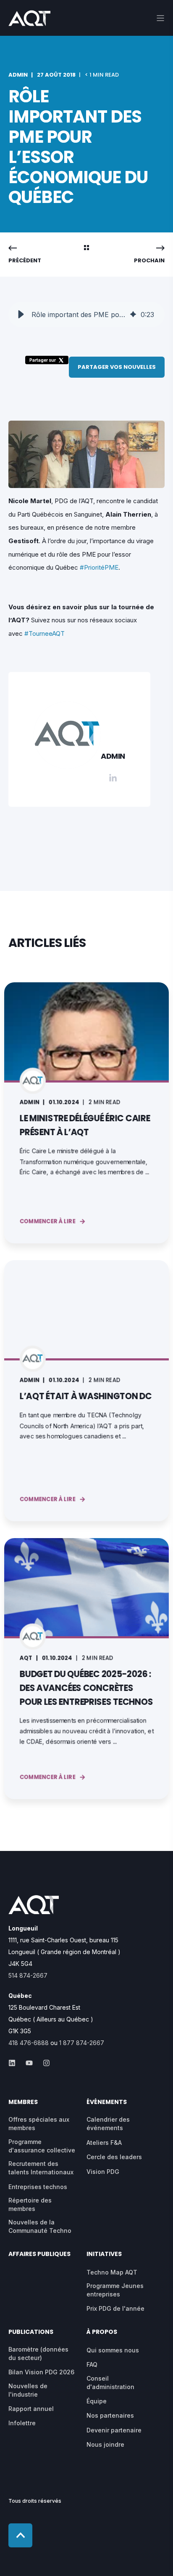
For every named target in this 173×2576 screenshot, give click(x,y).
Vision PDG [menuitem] (103, 2172)
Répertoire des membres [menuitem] (30, 2204)
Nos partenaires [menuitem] (110, 2415)
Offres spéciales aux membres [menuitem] (39, 2124)
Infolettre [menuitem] (22, 2423)
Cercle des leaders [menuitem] (114, 2157)
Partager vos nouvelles (117, 367)
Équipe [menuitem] (97, 2401)
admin (18, 75)
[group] (86, 315)
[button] (21, 315)
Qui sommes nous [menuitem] (113, 2350)
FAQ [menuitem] (92, 2364)
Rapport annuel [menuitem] (31, 2409)
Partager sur (43, 360)
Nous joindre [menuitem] (105, 2444)
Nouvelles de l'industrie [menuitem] (28, 2390)
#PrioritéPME (99, 567)
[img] (133, 315)
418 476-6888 (29, 2043)
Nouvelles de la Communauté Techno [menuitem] (40, 2226)
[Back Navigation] (86, 248)
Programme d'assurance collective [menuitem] (42, 2146)
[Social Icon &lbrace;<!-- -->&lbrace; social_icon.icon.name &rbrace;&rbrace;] (14, 2063)
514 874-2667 (28, 1975)
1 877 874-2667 (82, 2043)
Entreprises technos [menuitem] (38, 2187)
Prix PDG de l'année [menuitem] (115, 2308)
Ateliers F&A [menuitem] (104, 2143)
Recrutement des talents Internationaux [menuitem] (41, 2168)
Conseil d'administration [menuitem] (110, 2383)
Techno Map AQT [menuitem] (112, 2272)
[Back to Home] (29, 20)
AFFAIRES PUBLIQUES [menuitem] (39, 2255)
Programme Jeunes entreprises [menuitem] (115, 2290)
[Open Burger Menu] (160, 18)
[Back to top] (20, 2535)
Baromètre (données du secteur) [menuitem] (38, 2353)
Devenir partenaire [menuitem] (114, 2430)
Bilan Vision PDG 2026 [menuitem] (41, 2372)
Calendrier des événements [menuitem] (108, 2124)
